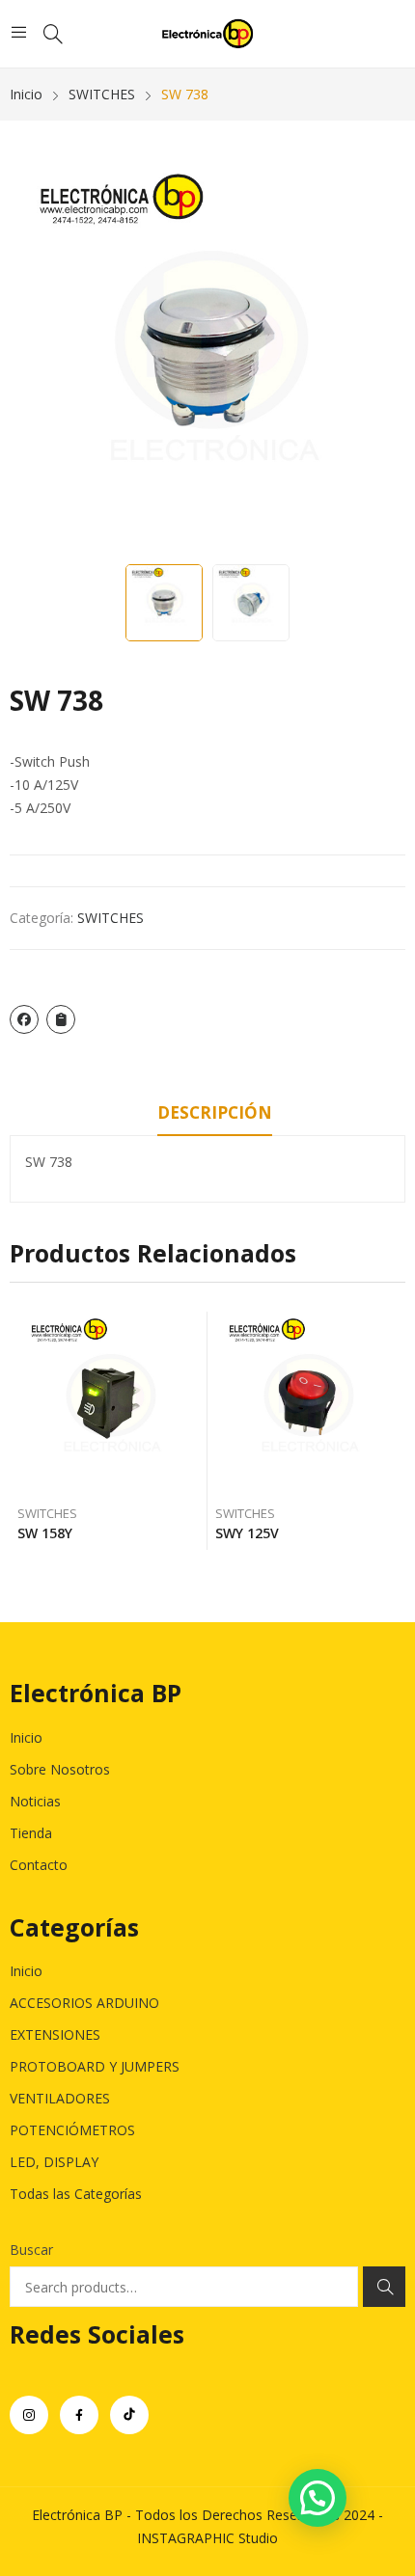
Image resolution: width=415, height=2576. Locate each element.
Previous (34, 357)
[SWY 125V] (307, 1403)
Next (381, 357)
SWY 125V (247, 1533)
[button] (318, 2498)
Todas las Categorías (76, 2194)
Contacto (39, 1865)
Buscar (31, 2250)
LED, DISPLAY (54, 2162)
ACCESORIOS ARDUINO (84, 2003)
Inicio (26, 1737)
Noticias (35, 1801)
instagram (29, 2415)
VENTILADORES (60, 2098)
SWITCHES (111, 918)
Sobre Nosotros (60, 1769)
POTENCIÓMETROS (72, 2130)
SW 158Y (45, 1533)
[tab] (215, 1116)
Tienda (31, 1833)
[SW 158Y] (109, 1403)
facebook (79, 2415)
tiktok (129, 2415)
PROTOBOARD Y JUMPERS (95, 2066)
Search (384, 2287)
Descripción (215, 1112)
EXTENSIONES (55, 2034)
